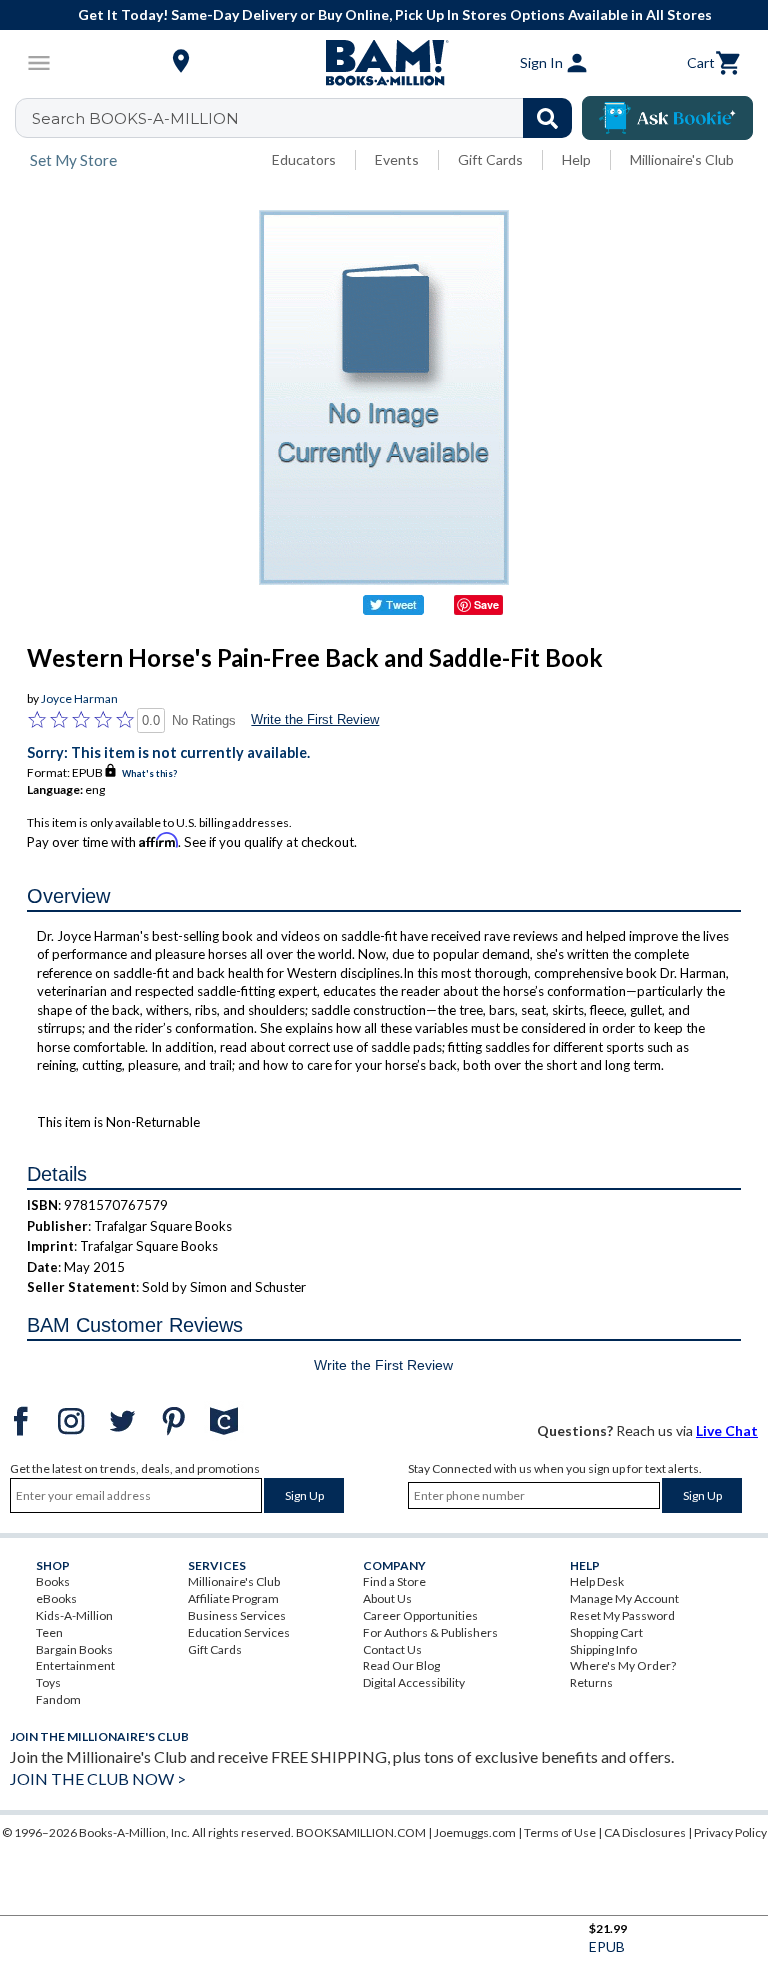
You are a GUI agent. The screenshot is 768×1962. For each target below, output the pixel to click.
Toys (48, 1682)
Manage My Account (624, 1598)
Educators (304, 159)
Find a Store (394, 1581)
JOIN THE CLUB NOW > (98, 1778)
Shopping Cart (606, 1632)
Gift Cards (490, 159)
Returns (591, 1682)
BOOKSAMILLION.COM (361, 1832)
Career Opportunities (420, 1615)
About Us (387, 1598)
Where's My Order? (623, 1665)
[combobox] (306, 118)
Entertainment (75, 1665)
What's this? (149, 773)
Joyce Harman (79, 698)
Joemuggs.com (475, 1832)
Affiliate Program (233, 1598)
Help (576, 159)
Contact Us (392, 1649)
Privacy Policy (730, 1832)
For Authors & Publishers (430, 1632)
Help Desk (597, 1581)
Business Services (237, 1615)
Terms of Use (560, 1832)
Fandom (58, 1699)
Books (53, 1581)
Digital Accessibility (414, 1682)
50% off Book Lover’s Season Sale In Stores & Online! (416, 14)
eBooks (56, 1598)
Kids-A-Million (74, 1615)
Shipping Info (603, 1649)
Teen (49, 1632)
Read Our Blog (401, 1665)
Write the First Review (315, 719)
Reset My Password (622, 1615)
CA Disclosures (645, 1832)
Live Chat (727, 1430)
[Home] (384, 63)
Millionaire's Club (682, 159)
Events (397, 159)
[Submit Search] (547, 118)
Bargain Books (74, 1649)
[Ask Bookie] (667, 118)
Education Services (239, 1632)
